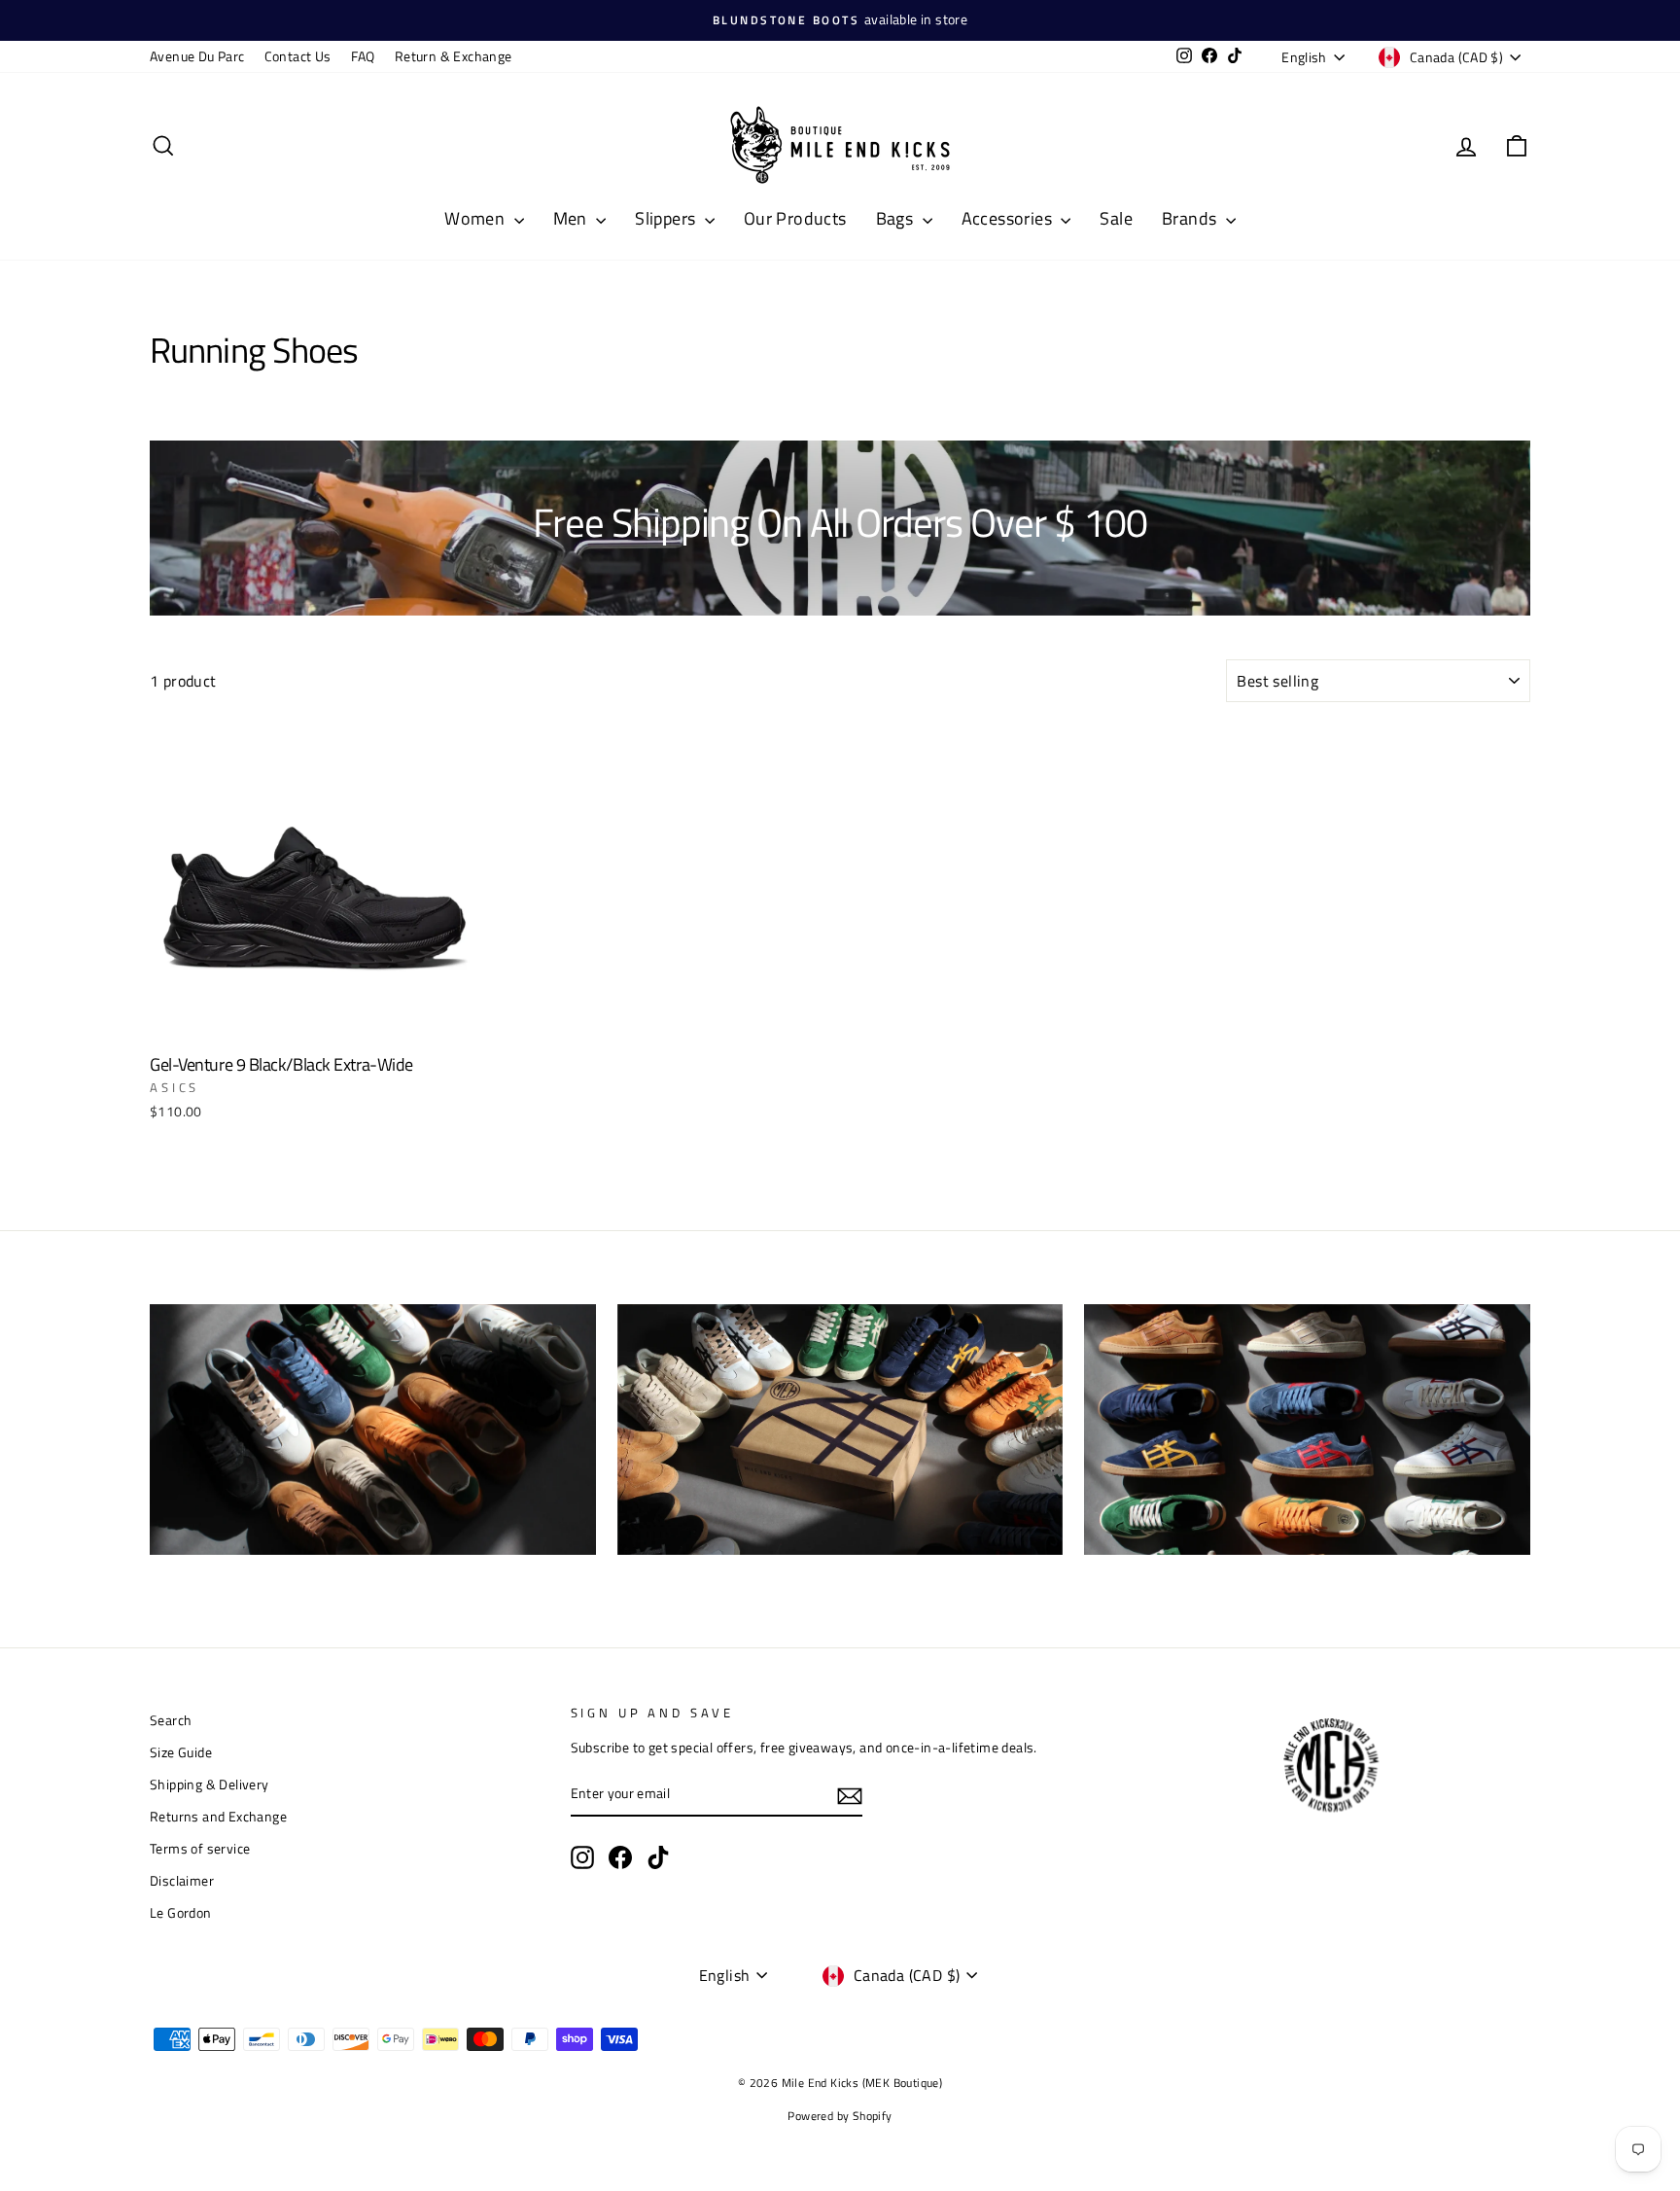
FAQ (363, 56)
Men (573, 218)
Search (171, 1720)
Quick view (314, 1022)
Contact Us (298, 56)
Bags (897, 218)
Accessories (1009, 218)
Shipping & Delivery (210, 1785)
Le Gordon (181, 1913)
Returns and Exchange (218, 1817)
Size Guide (181, 1752)
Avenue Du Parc (197, 56)
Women (476, 218)
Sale (1116, 218)
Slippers (667, 218)
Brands (1191, 218)
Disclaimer (182, 1881)
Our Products (795, 218)
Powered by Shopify (840, 2116)
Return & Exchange (454, 56)
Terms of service (200, 1849)
